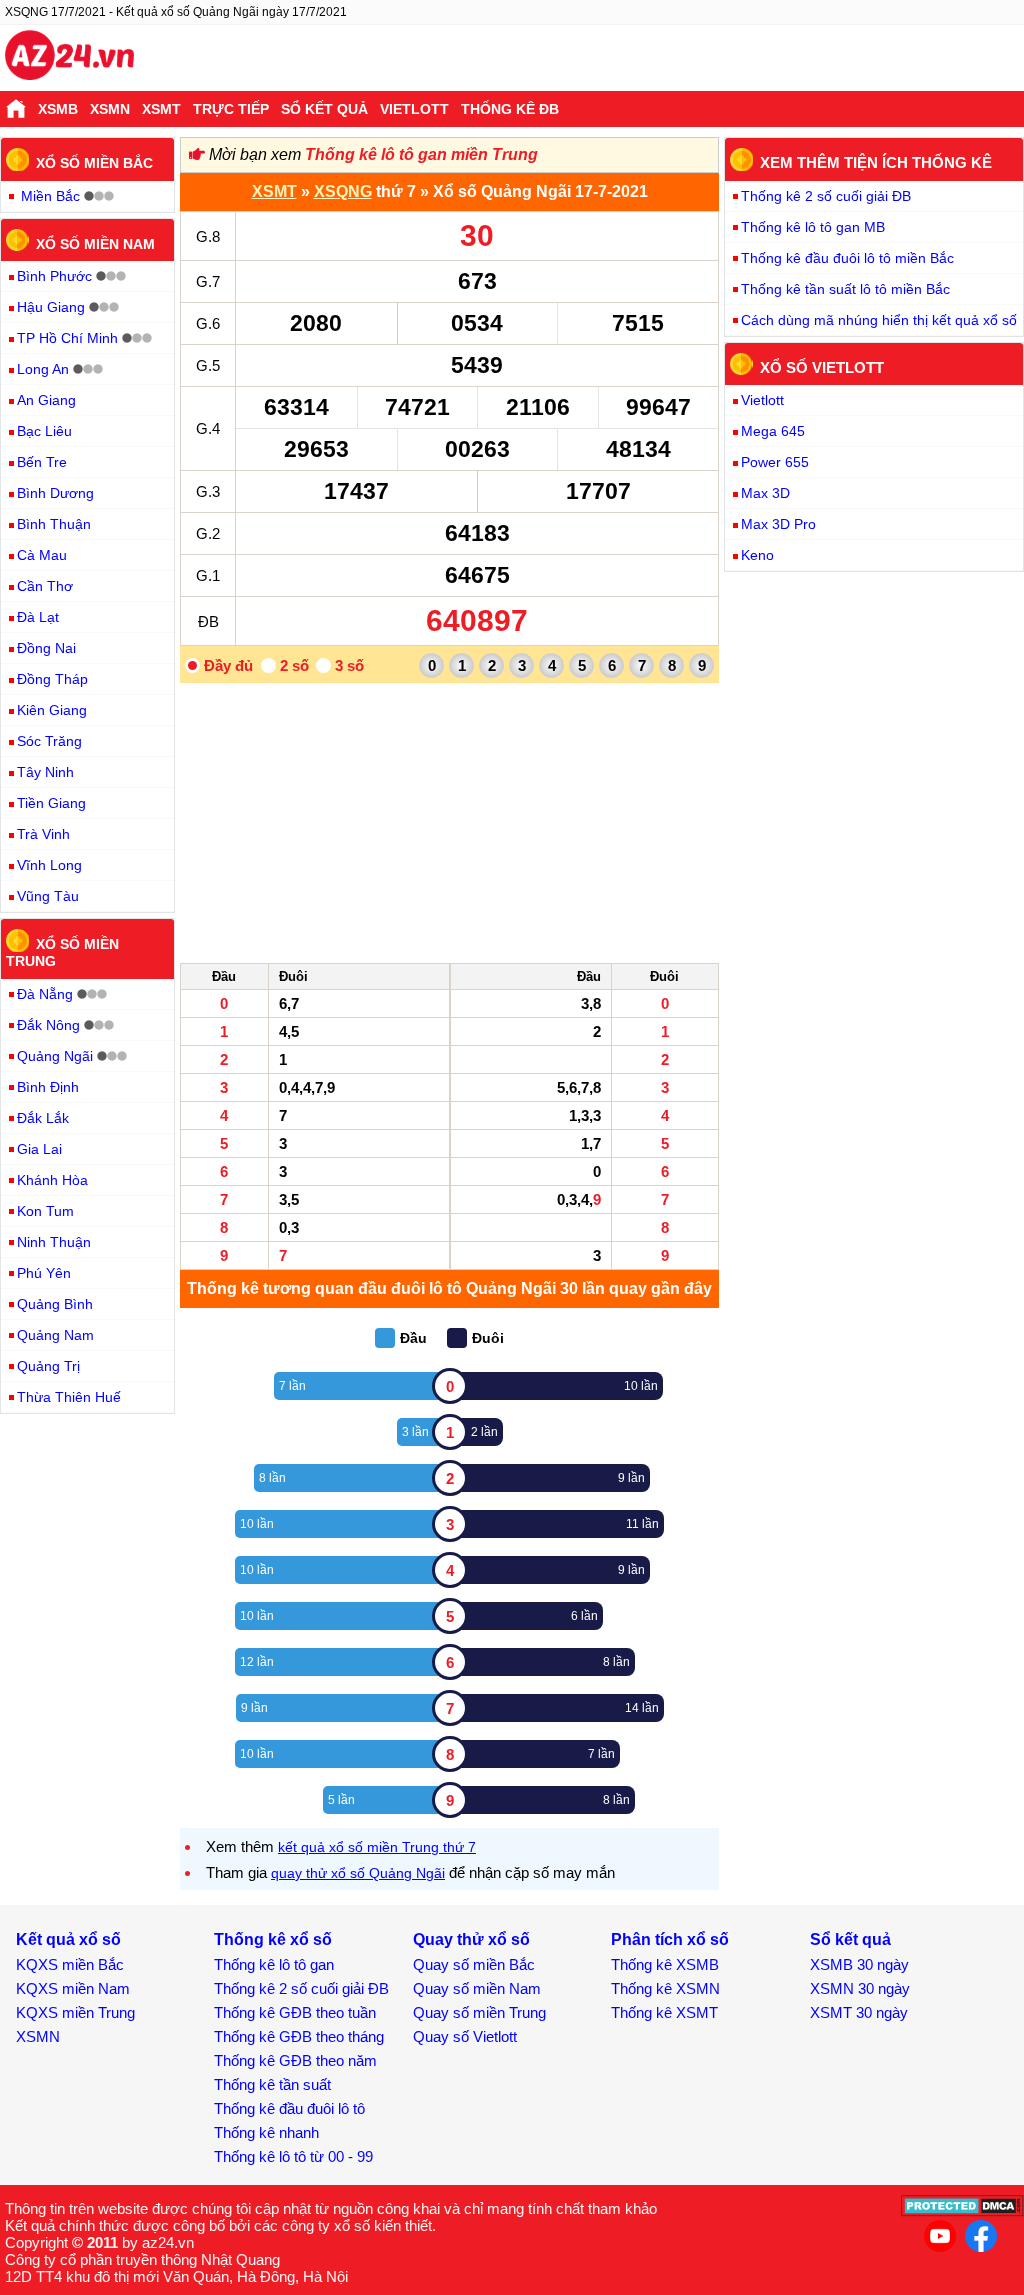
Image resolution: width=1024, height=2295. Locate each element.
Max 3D (765, 493)
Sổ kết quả (324, 109)
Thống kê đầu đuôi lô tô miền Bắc (847, 258)
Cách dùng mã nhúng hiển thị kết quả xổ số (879, 320)
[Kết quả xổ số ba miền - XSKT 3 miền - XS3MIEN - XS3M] (69, 58)
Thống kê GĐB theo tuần (295, 2012)
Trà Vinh (43, 834)
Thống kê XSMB (665, 1964)
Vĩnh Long (49, 865)
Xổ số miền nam (95, 243)
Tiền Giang (51, 803)
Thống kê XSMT (664, 2012)
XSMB (58, 109)
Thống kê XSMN (665, 1988)
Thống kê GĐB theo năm (295, 2060)
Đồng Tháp (52, 679)
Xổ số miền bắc (94, 163)
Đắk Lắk (43, 1118)
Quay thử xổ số (471, 1939)
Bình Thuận (54, 524)
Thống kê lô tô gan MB (813, 227)
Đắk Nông (48, 1025)
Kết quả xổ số (68, 1939)
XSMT (161, 109)
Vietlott (414, 109)
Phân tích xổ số (670, 1939)
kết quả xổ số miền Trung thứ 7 (377, 1847)
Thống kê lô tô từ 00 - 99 (293, 2156)
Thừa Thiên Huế (69, 1397)
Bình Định (48, 1087)
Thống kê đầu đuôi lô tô (289, 2108)
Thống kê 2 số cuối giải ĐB (826, 196)
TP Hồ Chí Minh (67, 338)
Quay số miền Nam (477, 1988)
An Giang (46, 400)
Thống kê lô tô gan (274, 1964)
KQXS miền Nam (73, 1988)
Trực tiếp (231, 109)
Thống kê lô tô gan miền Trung (421, 154)
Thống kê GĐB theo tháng (299, 2036)
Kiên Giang (52, 710)
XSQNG (343, 191)
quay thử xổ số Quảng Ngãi (358, 1873)
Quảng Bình (55, 1304)
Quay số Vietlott (465, 2036)
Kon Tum (45, 1211)
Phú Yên (44, 1273)
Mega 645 (773, 431)
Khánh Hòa (52, 1180)
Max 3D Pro (778, 524)
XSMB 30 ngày (859, 1964)
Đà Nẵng (45, 994)
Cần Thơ (45, 586)
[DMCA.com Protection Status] (962, 2211)
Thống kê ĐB (510, 109)
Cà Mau (42, 555)
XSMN (110, 109)
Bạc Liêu (44, 431)
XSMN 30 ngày (860, 1988)
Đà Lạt (38, 617)
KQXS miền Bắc (70, 1964)
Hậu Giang (51, 307)
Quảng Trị (48, 1366)
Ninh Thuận (54, 1242)
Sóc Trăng (49, 741)
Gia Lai (39, 1149)
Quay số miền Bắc (474, 1964)
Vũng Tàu (48, 896)
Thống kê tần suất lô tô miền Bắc (845, 289)
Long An (43, 369)
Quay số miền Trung (479, 2012)
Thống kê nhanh (266, 2132)
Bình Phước (54, 276)
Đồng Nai (46, 648)
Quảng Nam (55, 1335)
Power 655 (775, 462)
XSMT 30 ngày (859, 2012)
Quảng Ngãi (55, 1056)
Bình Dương (55, 493)
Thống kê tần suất (272, 2084)
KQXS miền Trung (75, 2012)
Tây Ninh (45, 772)
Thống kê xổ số (273, 1939)
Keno (757, 555)
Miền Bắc (50, 196)
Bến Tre (42, 462)
